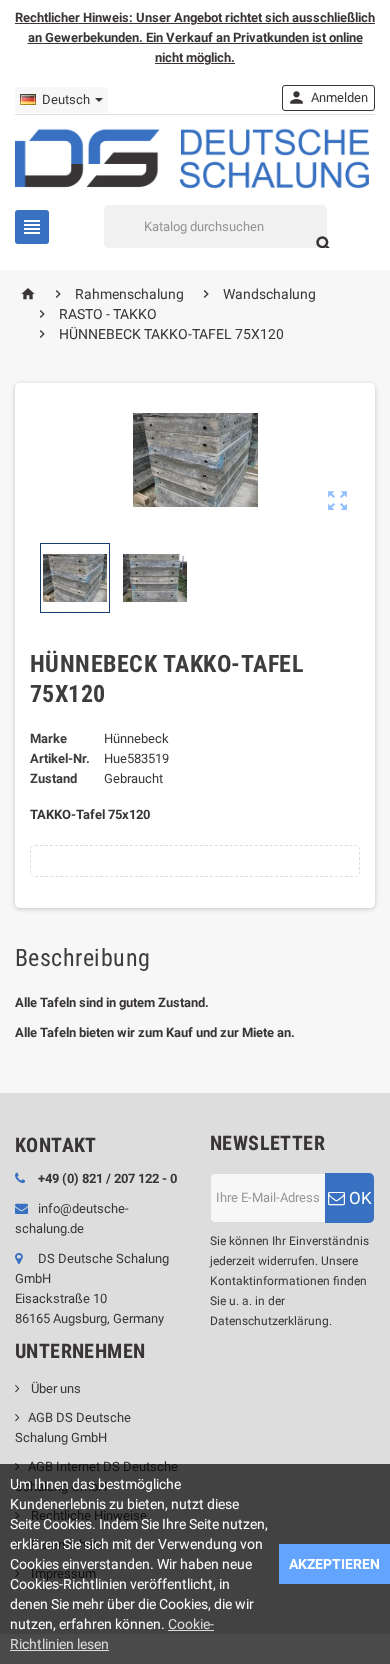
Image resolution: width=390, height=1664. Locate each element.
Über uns (54, 1388)
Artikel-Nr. (60, 758)
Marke (48, 738)
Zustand (53, 778)
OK (358, 1198)
